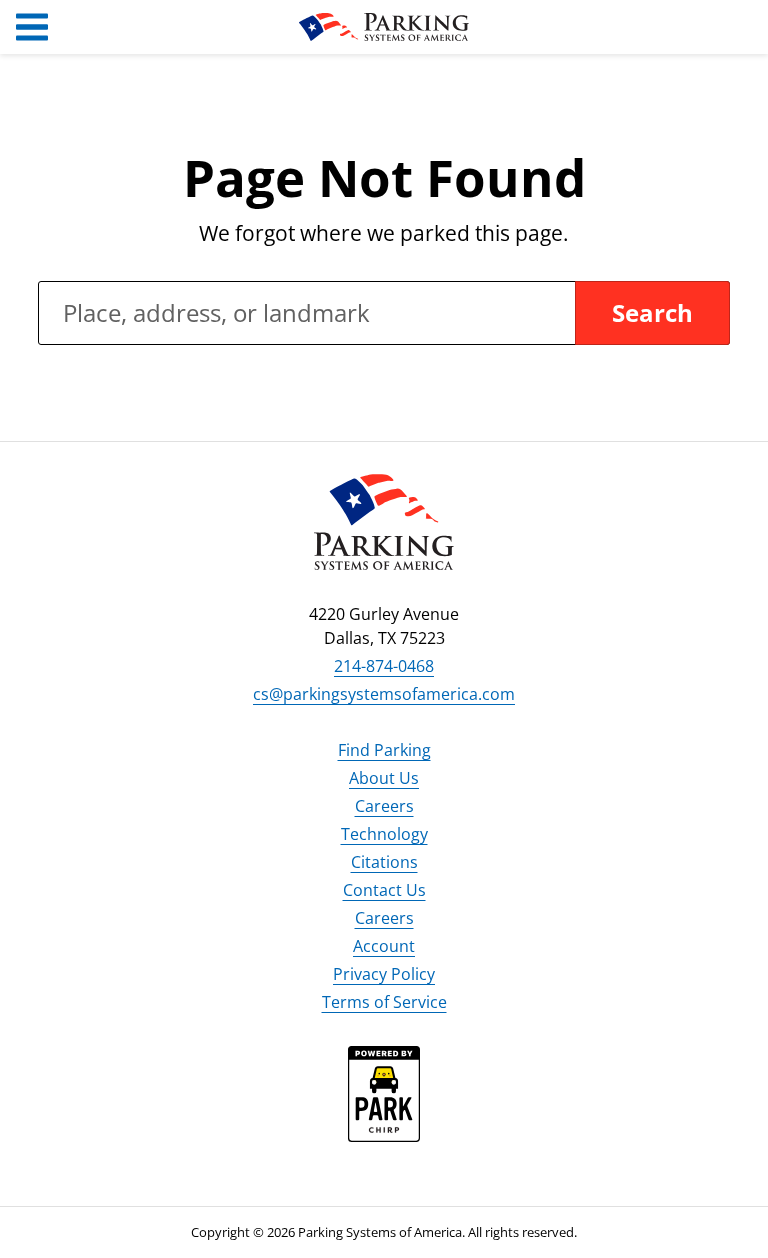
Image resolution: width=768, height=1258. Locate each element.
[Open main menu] (32, 27)
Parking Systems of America (384, 27)
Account (384, 946)
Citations (384, 862)
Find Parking (384, 750)
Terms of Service (384, 1002)
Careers (384, 806)
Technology (384, 834)
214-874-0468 (384, 666)
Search (652, 312)
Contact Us (384, 890)
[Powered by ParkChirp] (384, 1110)
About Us (384, 778)
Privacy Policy (384, 974)
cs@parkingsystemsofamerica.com (384, 694)
